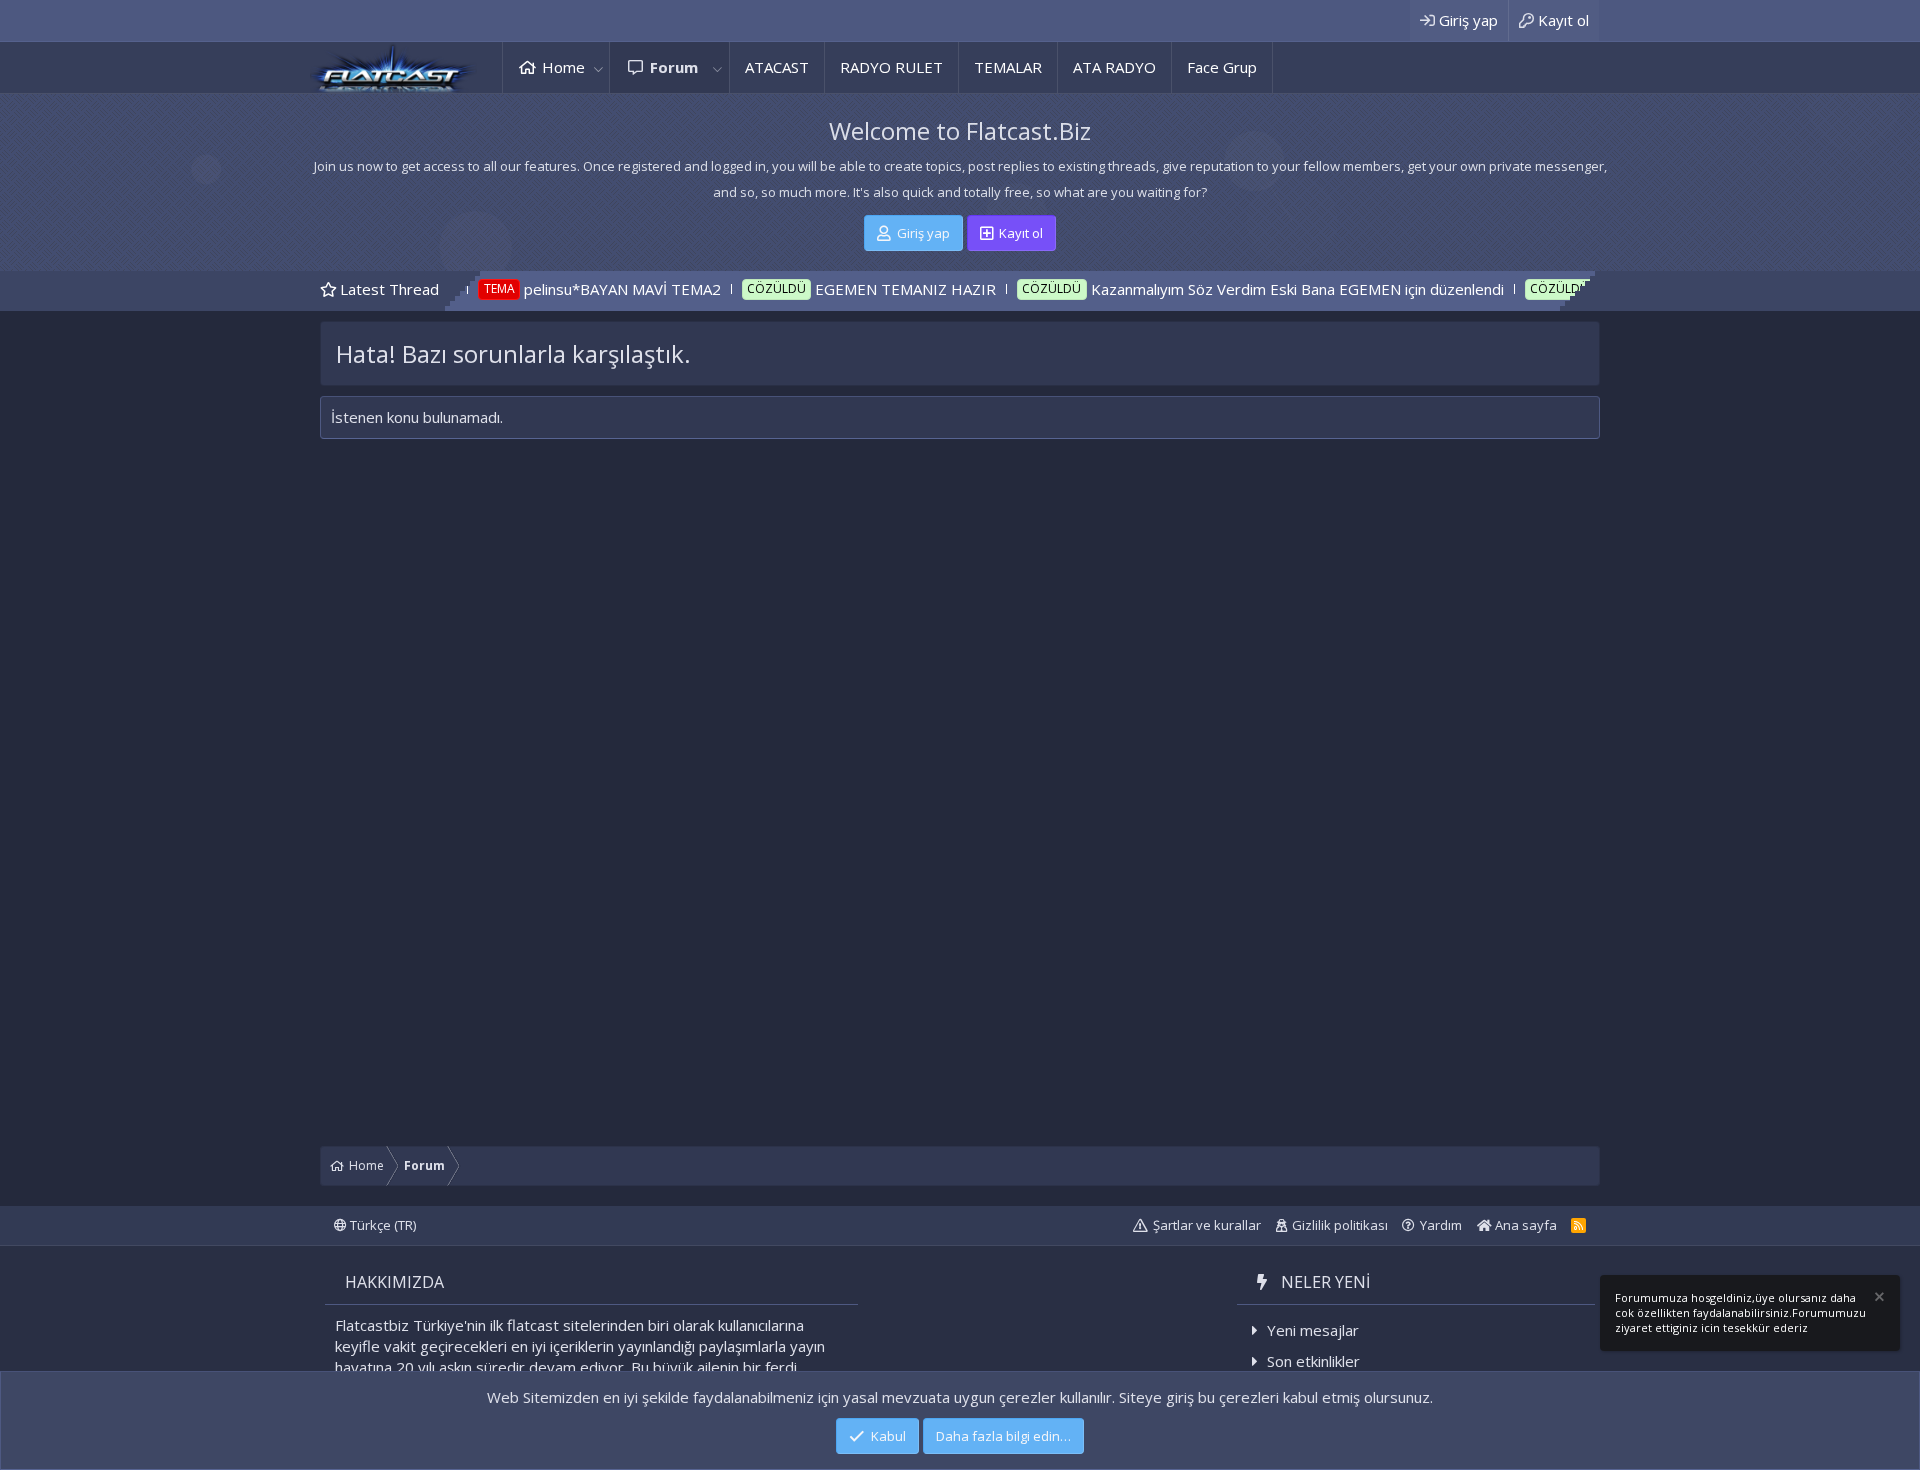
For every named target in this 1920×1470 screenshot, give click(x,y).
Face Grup (1222, 67)
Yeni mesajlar (1313, 1330)
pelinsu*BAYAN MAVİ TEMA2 (563, 289)
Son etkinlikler (1313, 1361)
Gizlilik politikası (1340, 1225)
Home (563, 67)
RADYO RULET (891, 67)
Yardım (1441, 1225)
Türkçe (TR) (381, 1225)
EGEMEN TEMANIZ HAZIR (846, 289)
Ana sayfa (1524, 1225)
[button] (598, 67)
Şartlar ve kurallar (1207, 1225)
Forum (674, 67)
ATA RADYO (1114, 67)
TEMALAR (1008, 67)
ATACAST (777, 67)
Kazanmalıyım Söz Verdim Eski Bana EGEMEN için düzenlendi (1238, 289)
